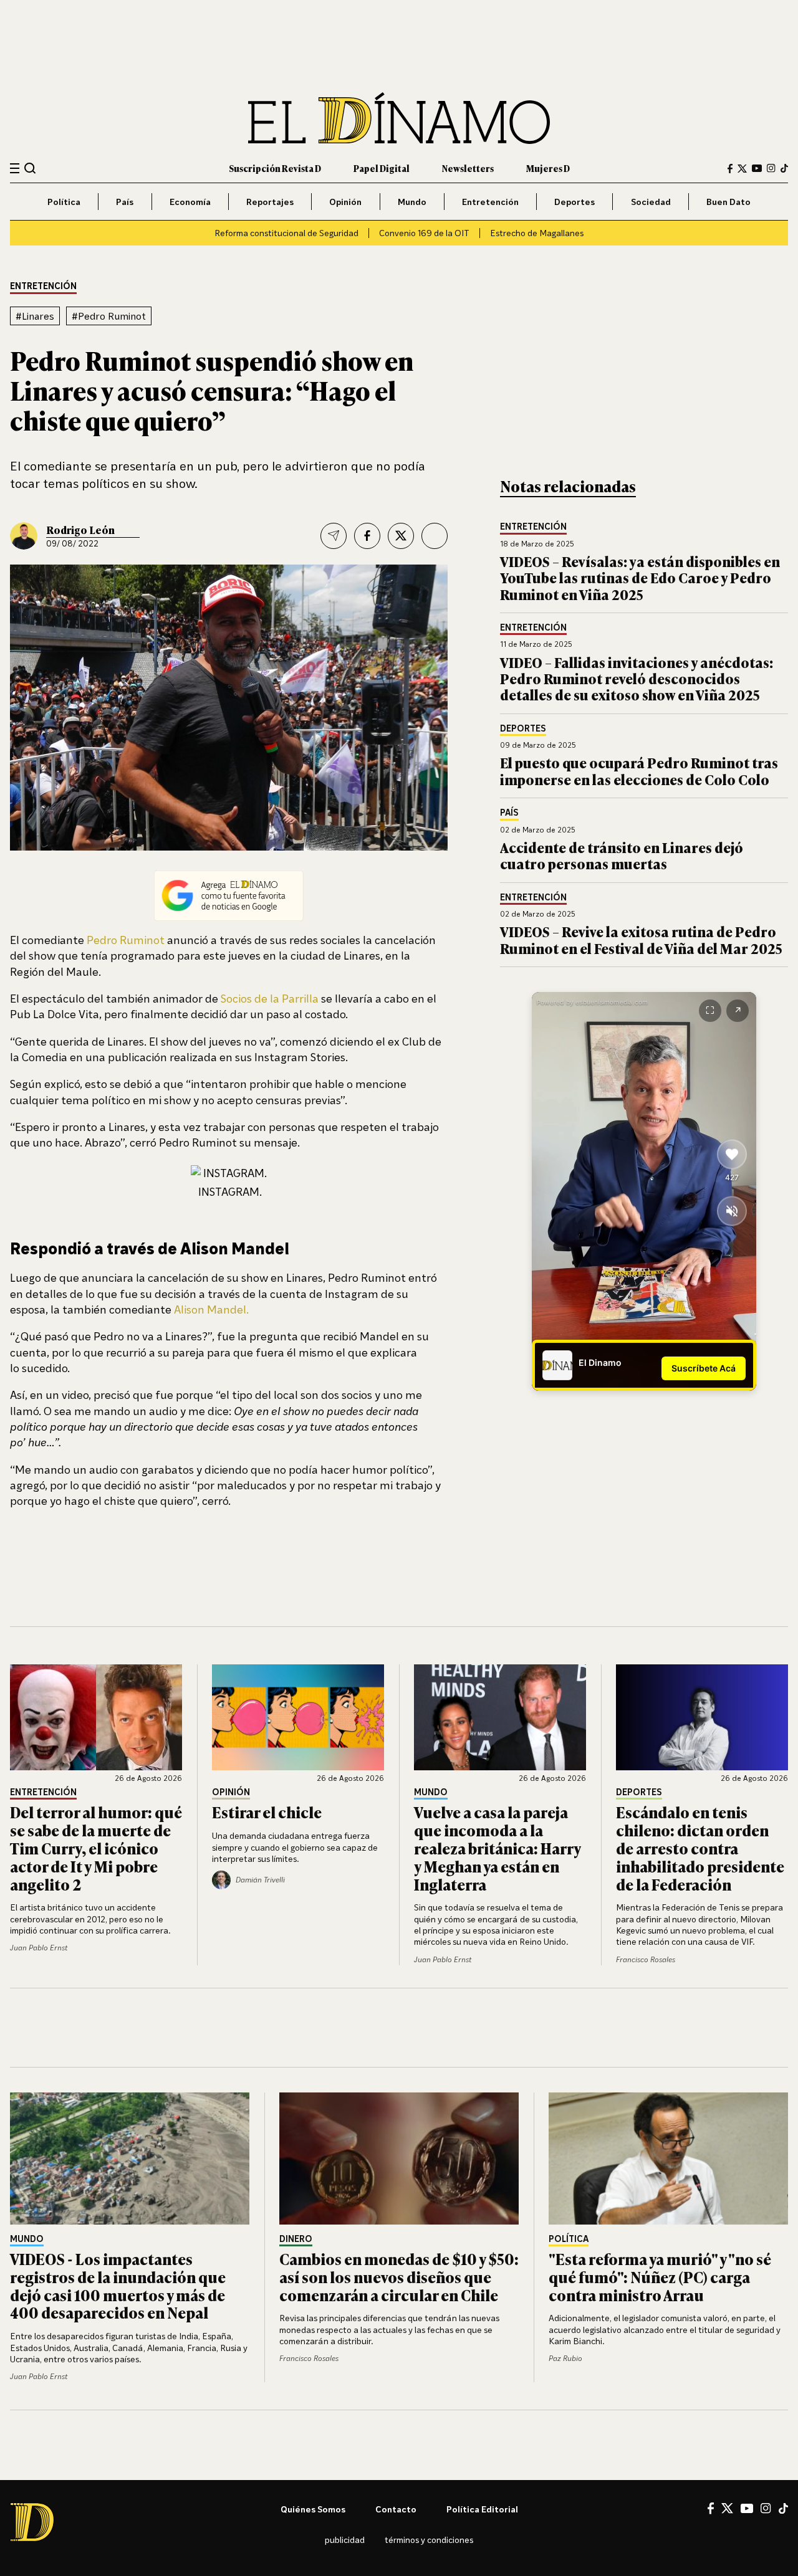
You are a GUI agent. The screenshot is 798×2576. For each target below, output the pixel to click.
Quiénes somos (313, 2509)
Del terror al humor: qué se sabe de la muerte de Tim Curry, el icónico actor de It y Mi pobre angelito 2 (96, 1848)
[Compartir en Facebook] (367, 536)
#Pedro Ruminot (109, 316)
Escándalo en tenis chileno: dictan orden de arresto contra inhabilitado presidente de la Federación (700, 1848)
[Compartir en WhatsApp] (435, 536)
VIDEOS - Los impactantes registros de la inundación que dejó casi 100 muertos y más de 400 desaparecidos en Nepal (118, 2285)
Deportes (574, 202)
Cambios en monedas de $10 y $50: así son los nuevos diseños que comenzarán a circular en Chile (399, 2277)
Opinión (345, 202)
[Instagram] (771, 168)
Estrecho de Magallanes (537, 233)
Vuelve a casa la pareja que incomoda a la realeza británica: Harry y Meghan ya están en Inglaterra (497, 1848)
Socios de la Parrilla (270, 998)
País (125, 202)
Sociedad (651, 202)
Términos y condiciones (429, 2540)
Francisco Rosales (646, 1959)
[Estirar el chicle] (298, 1717)
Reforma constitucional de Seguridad (286, 233)
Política (64, 202)
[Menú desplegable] (15, 169)
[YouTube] (757, 168)
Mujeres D (548, 168)
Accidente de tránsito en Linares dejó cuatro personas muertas (622, 855)
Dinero (296, 2239)
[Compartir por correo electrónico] (334, 536)
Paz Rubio (565, 2358)
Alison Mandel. (211, 1309)
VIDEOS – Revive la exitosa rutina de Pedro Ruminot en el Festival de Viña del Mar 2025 (641, 939)
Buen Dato (728, 202)
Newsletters (468, 168)
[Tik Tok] (783, 2509)
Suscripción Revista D (275, 168)
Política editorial (482, 2509)
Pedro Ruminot (126, 940)
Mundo (412, 202)
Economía (190, 202)
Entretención (490, 202)
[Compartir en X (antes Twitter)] (401, 536)
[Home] (399, 118)
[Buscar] (30, 168)
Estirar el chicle (267, 1812)
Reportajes (270, 202)
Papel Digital (382, 168)
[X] (727, 2508)
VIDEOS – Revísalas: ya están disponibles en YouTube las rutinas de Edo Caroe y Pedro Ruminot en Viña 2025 (640, 578)
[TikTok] (784, 168)
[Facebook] (730, 169)
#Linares (35, 316)
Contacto (396, 2509)
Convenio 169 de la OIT (424, 233)
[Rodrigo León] (24, 536)
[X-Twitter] (742, 169)
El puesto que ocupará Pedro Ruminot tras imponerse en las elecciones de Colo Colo (639, 770)
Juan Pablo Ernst (39, 1948)
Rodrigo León (80, 530)
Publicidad (345, 2540)
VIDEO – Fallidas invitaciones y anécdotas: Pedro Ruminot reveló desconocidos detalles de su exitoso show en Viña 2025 (637, 679)
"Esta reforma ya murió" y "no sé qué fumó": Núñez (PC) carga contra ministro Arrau (660, 2277)
